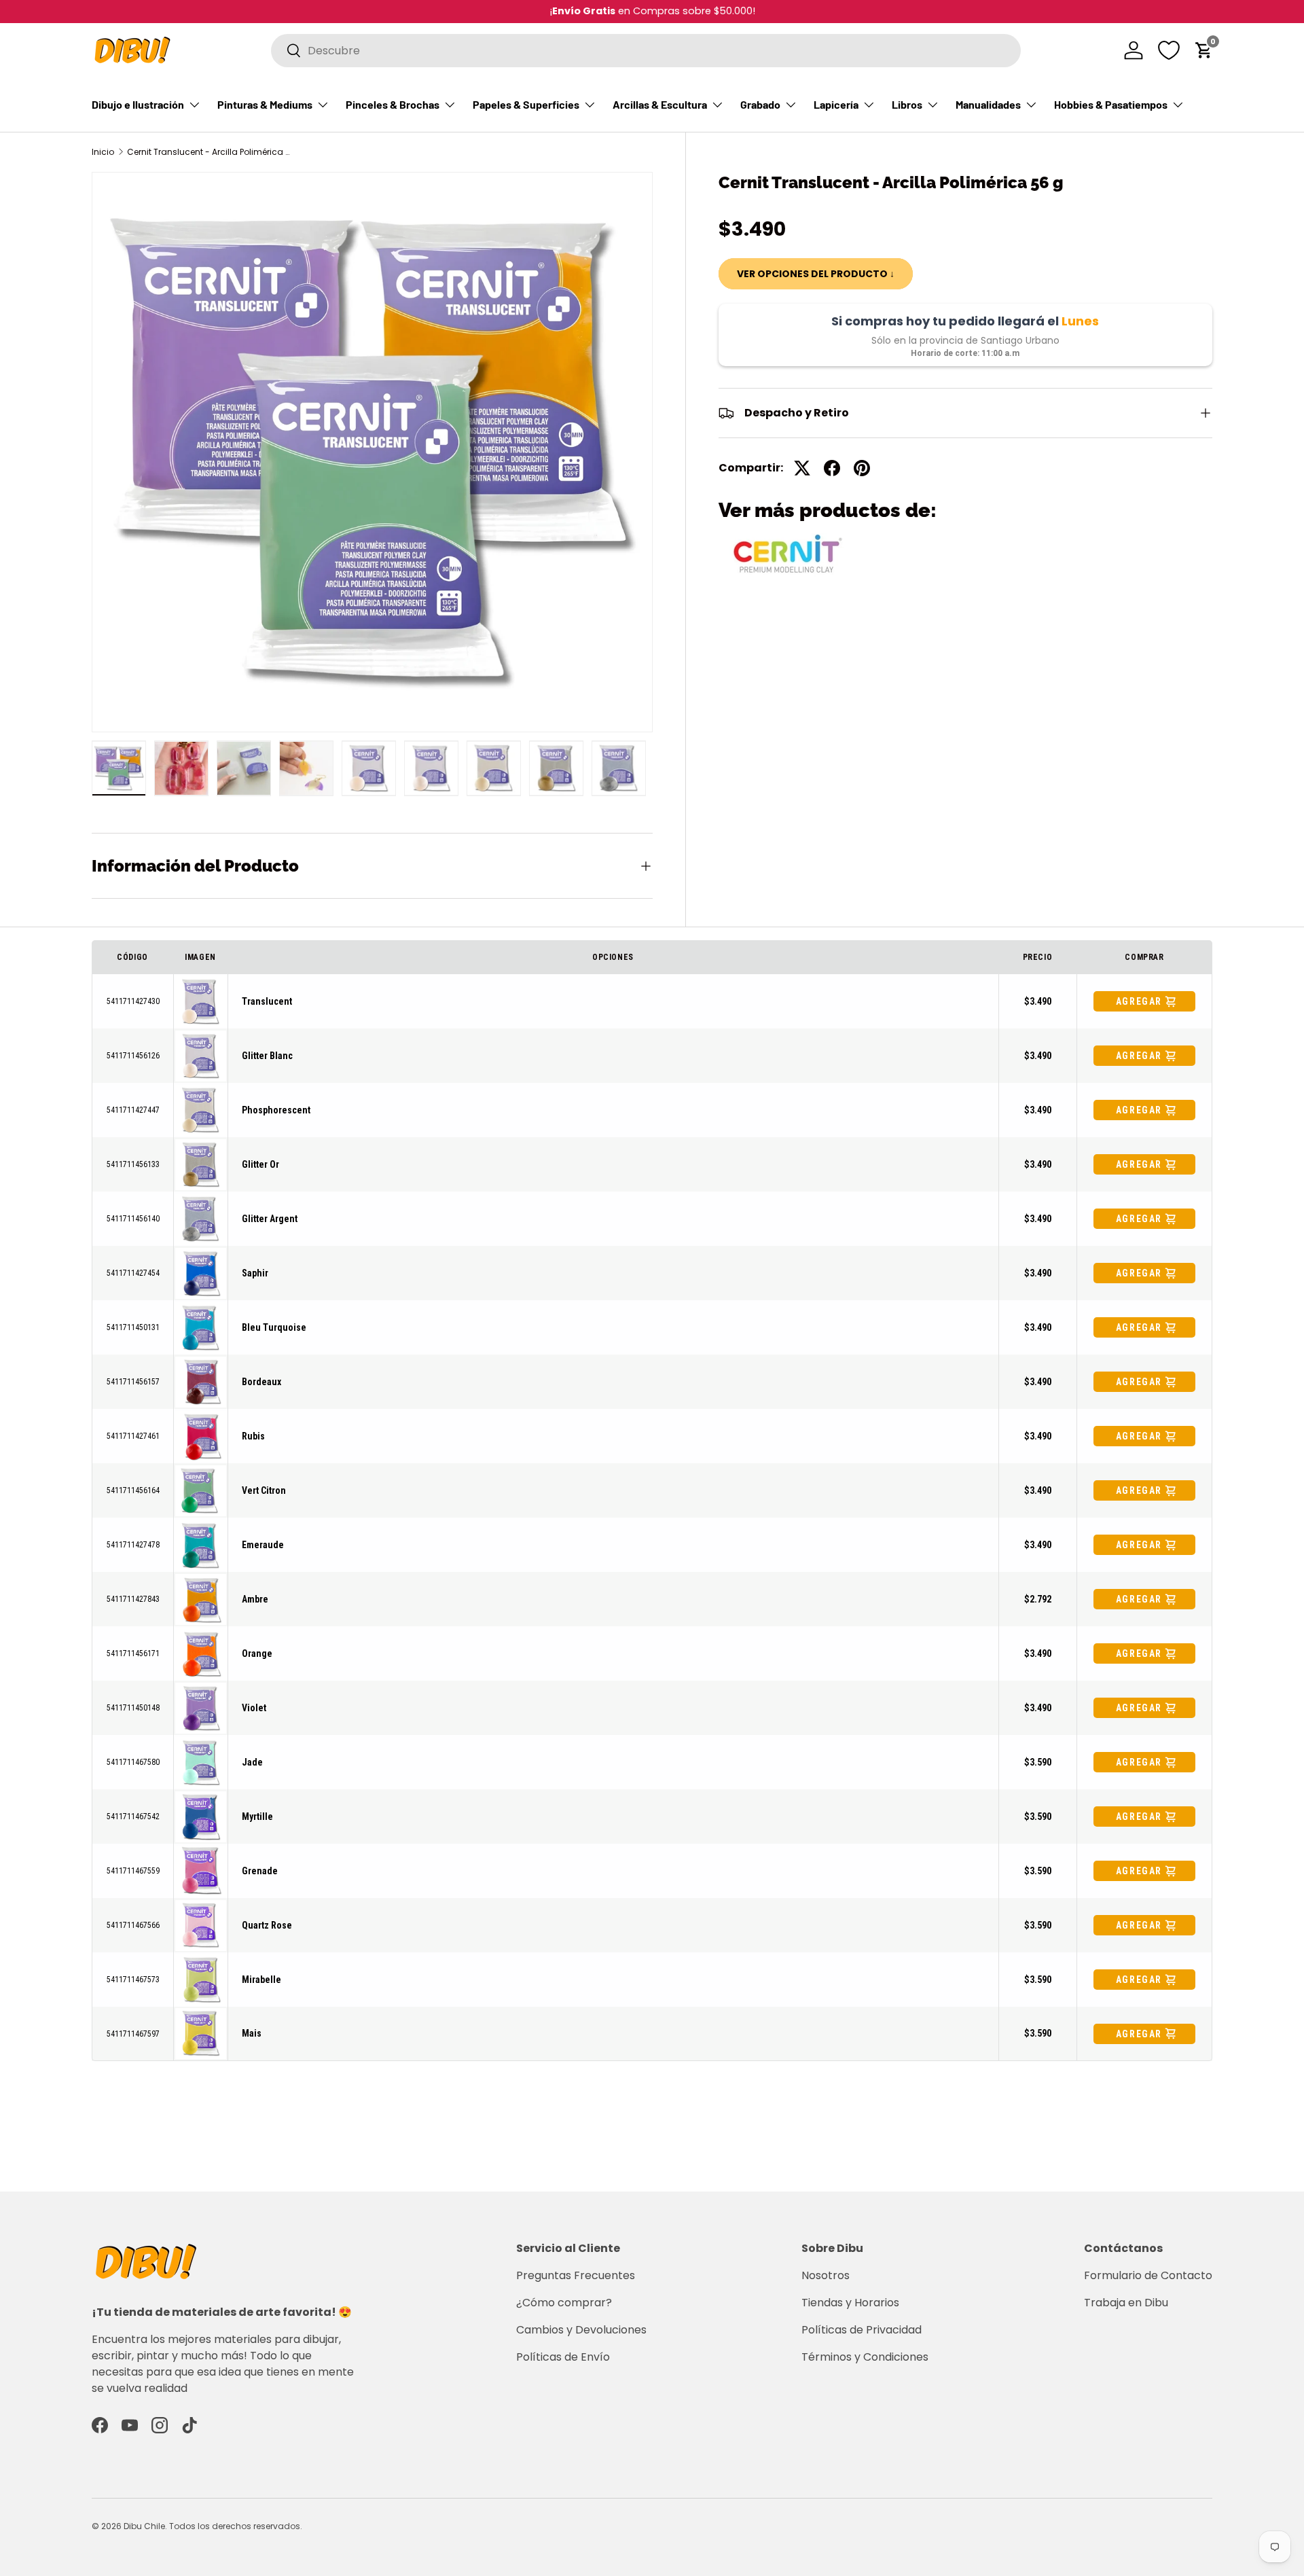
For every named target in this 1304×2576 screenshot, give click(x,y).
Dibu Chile (144, 2526)
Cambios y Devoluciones (581, 2330)
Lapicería (836, 104)
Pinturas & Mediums (265, 104)
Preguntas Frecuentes (576, 2275)
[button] (1204, 50)
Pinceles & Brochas (393, 104)
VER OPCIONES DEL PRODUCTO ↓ (816, 274)
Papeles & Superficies (526, 104)
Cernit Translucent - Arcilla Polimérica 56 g (209, 152)
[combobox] (646, 51)
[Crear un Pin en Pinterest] (862, 468)
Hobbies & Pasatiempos (1111, 104)
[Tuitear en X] (802, 468)
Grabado (760, 104)
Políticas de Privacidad (862, 2330)
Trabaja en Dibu (1126, 2303)
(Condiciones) (439, 11)
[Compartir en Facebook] (832, 468)
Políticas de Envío (563, 2357)
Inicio (103, 152)
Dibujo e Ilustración (138, 104)
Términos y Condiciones (865, 2357)
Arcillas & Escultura (660, 104)
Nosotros (826, 2275)
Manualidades (988, 104)
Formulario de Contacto (1148, 2275)
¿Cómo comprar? (564, 2303)
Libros (907, 104)
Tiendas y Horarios (850, 2303)
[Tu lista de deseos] (1169, 50)
